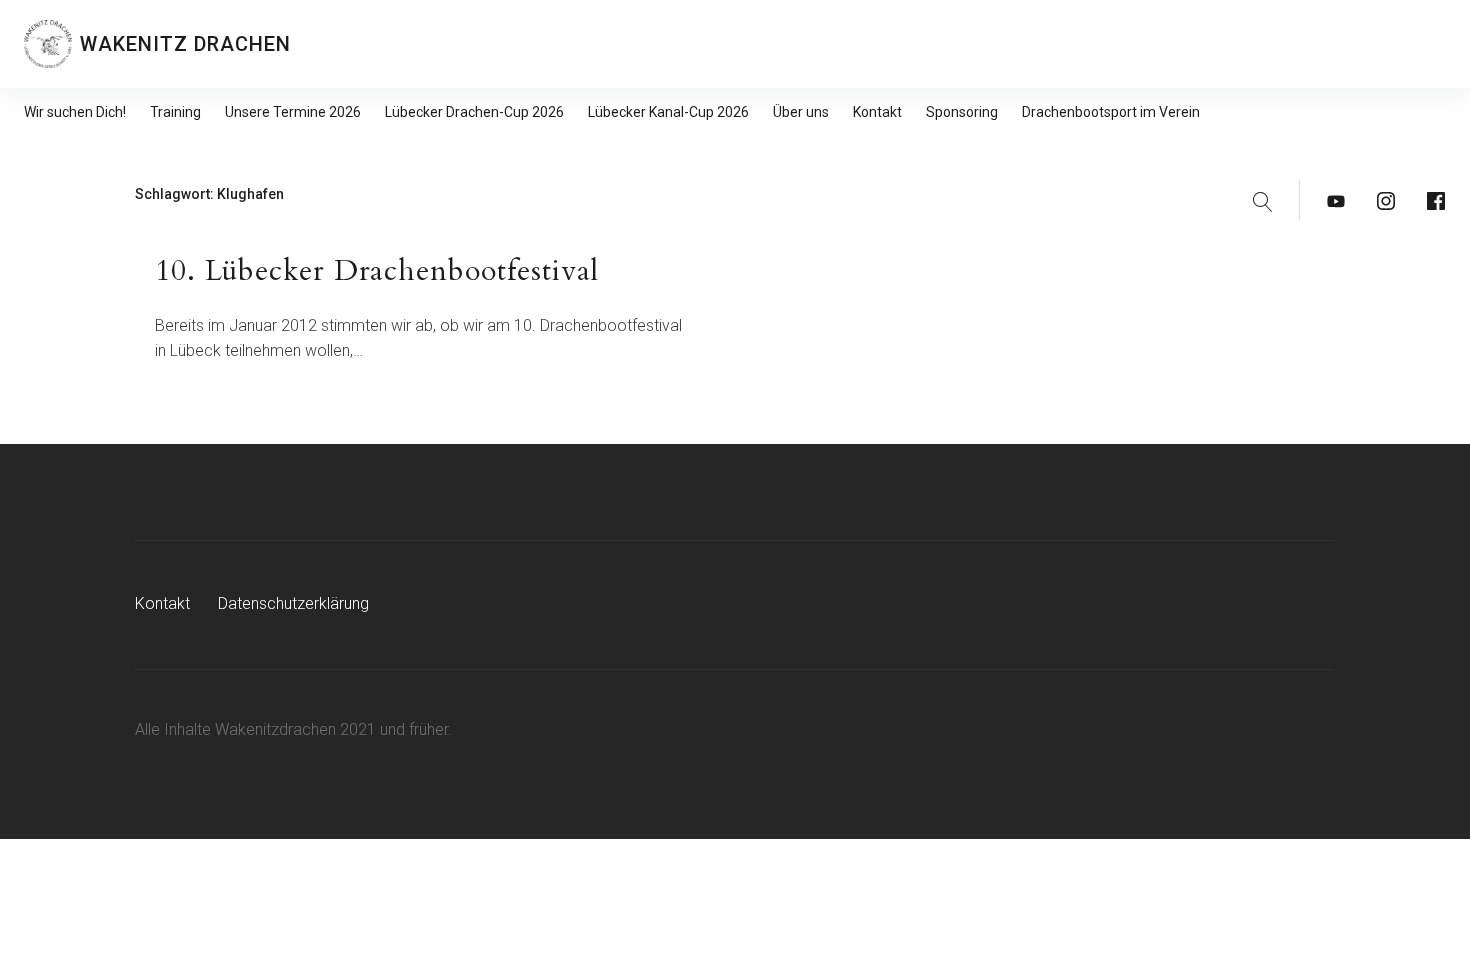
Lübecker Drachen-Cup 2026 (474, 112)
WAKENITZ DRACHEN (185, 44)
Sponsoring (962, 112)
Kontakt (877, 112)
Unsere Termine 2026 (293, 112)
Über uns (801, 112)
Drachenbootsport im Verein (1111, 112)
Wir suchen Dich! (75, 112)
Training (175, 112)
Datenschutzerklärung (293, 603)
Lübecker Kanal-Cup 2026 (668, 112)
